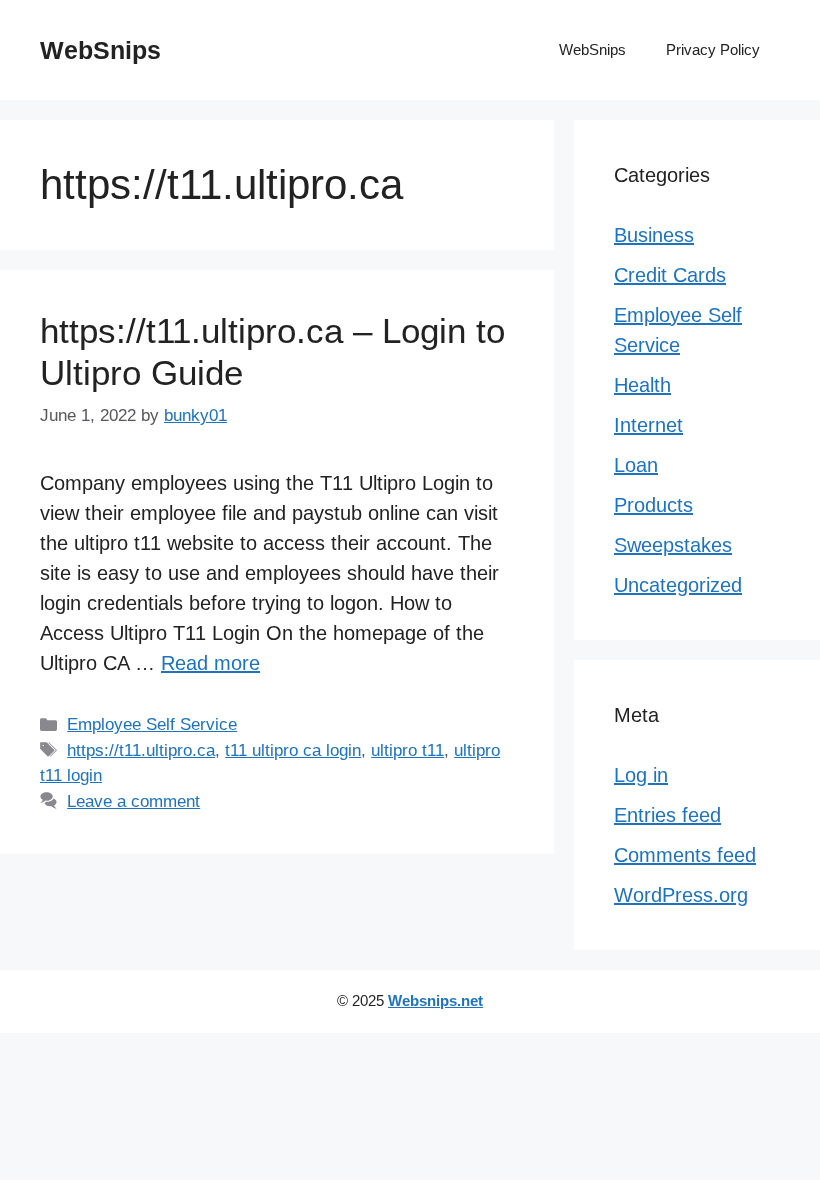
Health (642, 385)
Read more (210, 663)
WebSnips (100, 50)
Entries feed (667, 815)
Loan (636, 465)
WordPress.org (681, 895)
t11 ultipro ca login (293, 750)
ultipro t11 (407, 750)
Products (653, 505)
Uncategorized (678, 585)
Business (654, 235)
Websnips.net (435, 1000)
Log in (641, 775)
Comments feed (685, 855)
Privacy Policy (713, 49)
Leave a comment (133, 801)
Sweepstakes (673, 545)
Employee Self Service (152, 724)
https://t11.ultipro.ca (141, 750)
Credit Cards (670, 275)
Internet (648, 425)
